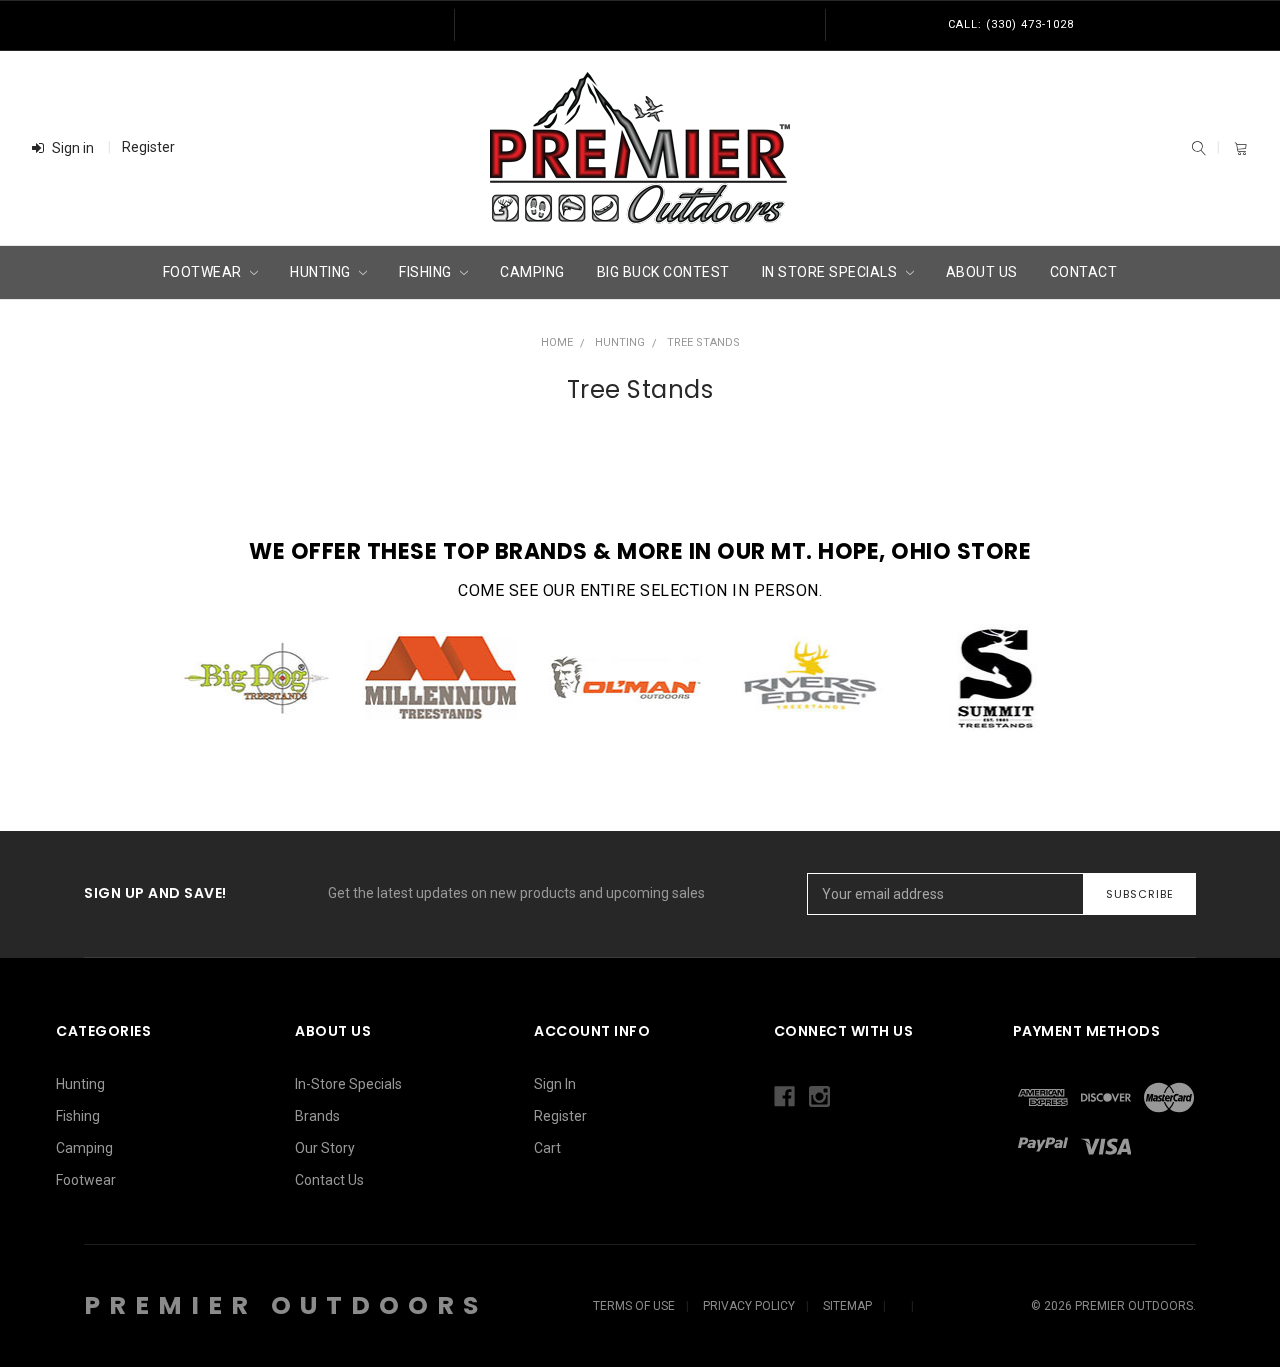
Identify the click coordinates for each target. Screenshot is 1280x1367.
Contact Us (329, 1180)
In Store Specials (831, 272)
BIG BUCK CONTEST (663, 272)
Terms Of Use (634, 1306)
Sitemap (847, 1306)
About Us (982, 272)
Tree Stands (703, 342)
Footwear (204, 272)
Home (557, 342)
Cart (547, 1148)
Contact (1084, 272)
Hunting (322, 272)
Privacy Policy (749, 1306)
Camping (532, 272)
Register (148, 147)
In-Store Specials (348, 1084)
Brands (317, 1116)
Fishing (427, 272)
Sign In (555, 1084)
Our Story (325, 1148)
